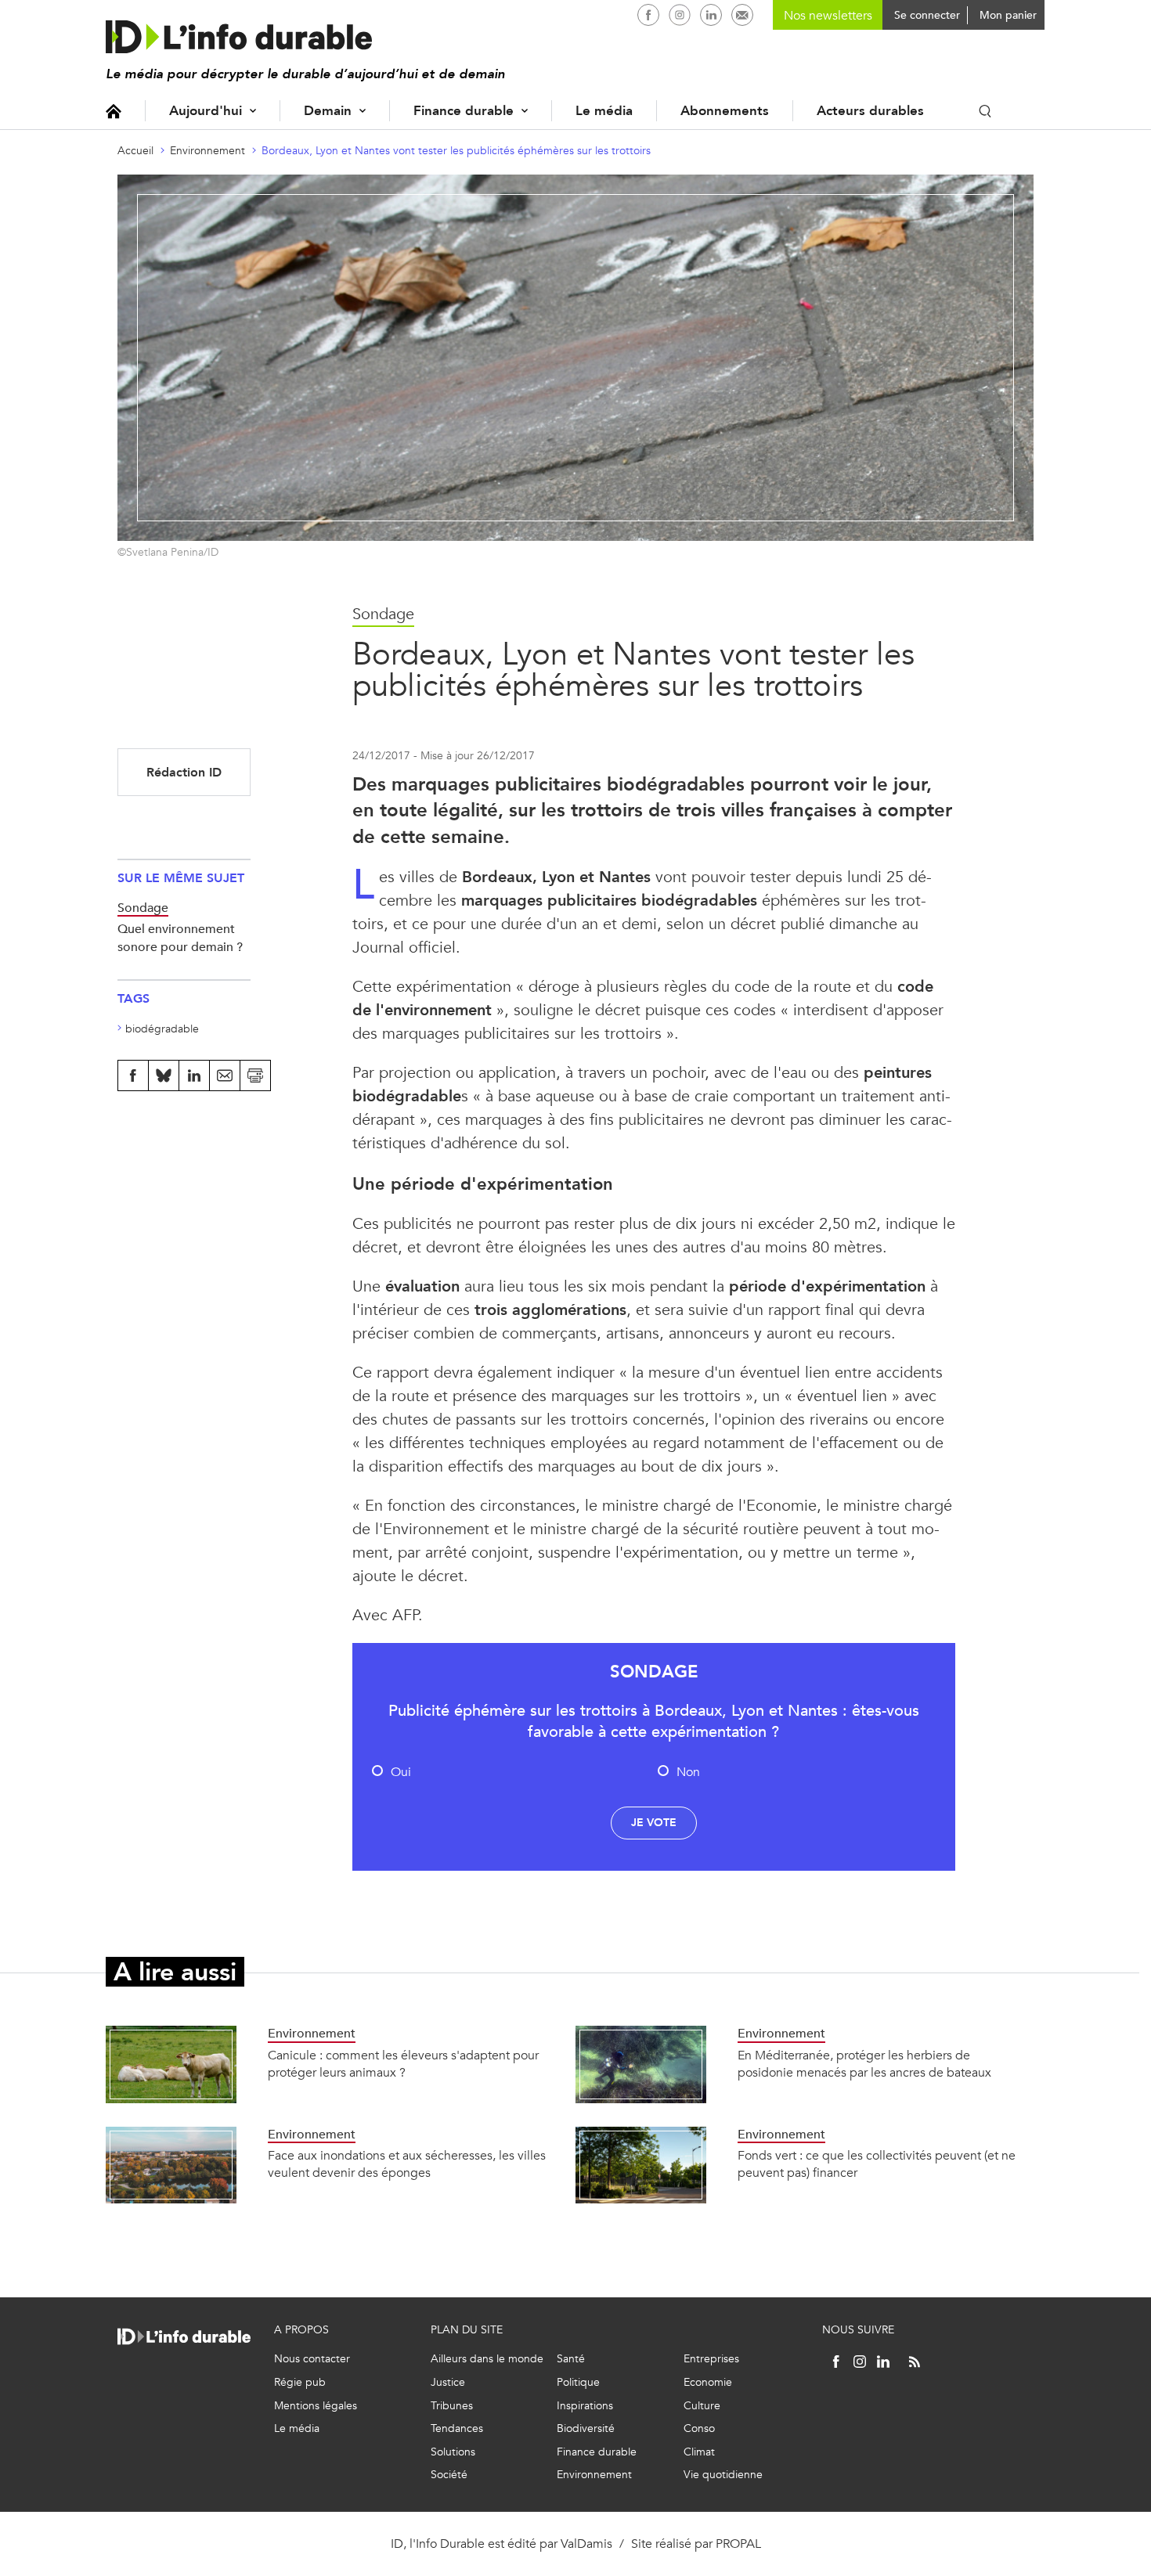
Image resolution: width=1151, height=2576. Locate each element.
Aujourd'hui (206, 111)
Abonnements (725, 111)
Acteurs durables (870, 111)
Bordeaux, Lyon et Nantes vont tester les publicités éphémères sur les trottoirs (456, 151)
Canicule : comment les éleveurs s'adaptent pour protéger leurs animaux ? (403, 2064)
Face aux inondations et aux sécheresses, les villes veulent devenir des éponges (407, 2164)
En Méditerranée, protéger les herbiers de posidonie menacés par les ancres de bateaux (864, 2064)
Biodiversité (586, 2428)
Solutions (453, 2452)
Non (688, 1772)
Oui (401, 1772)
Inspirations (585, 2406)
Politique (578, 2382)
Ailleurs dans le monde (487, 2359)
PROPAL (738, 2544)
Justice (448, 2382)
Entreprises (711, 2359)
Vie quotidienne (723, 2475)
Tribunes (452, 2406)
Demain (328, 111)
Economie (708, 2382)
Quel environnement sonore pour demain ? (180, 937)
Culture (702, 2406)
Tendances (457, 2428)
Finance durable (464, 111)
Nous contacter (312, 2359)
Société (449, 2475)
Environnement (207, 151)
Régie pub (300, 2382)
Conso (699, 2428)
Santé (571, 2359)
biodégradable (162, 1029)
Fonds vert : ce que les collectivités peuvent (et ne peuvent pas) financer (877, 2164)
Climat (699, 2452)
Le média (604, 111)
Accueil (114, 111)
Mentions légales (316, 2406)
